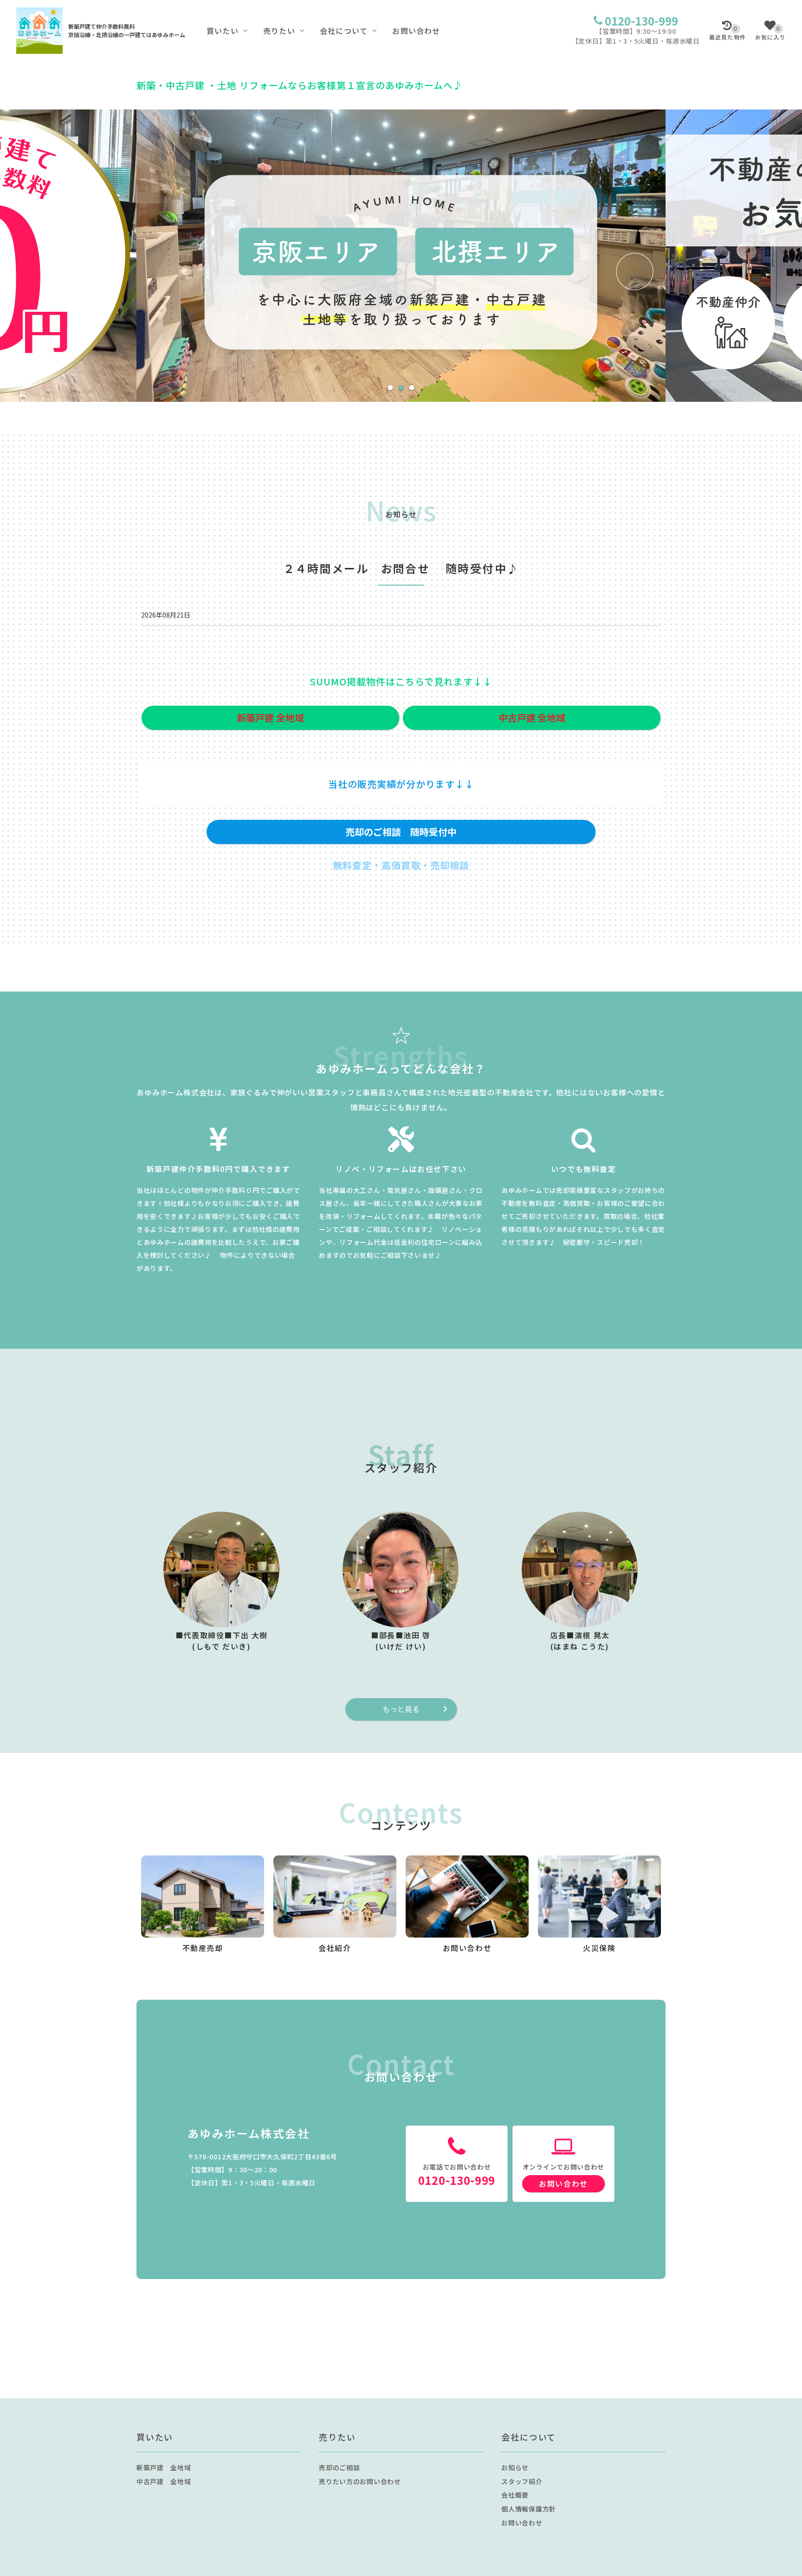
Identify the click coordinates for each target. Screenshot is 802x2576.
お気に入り (770, 33)
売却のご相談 (339, 2467)
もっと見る (401, 1709)
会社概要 (515, 2495)
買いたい (223, 31)
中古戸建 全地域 (164, 2481)
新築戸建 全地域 (164, 2467)
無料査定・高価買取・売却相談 (401, 865)
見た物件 (728, 33)
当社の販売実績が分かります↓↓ (401, 784)
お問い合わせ (416, 31)
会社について (344, 31)
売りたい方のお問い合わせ (360, 2481)
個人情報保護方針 (529, 2509)
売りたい (279, 31)
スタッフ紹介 (522, 2481)
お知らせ (515, 2467)
